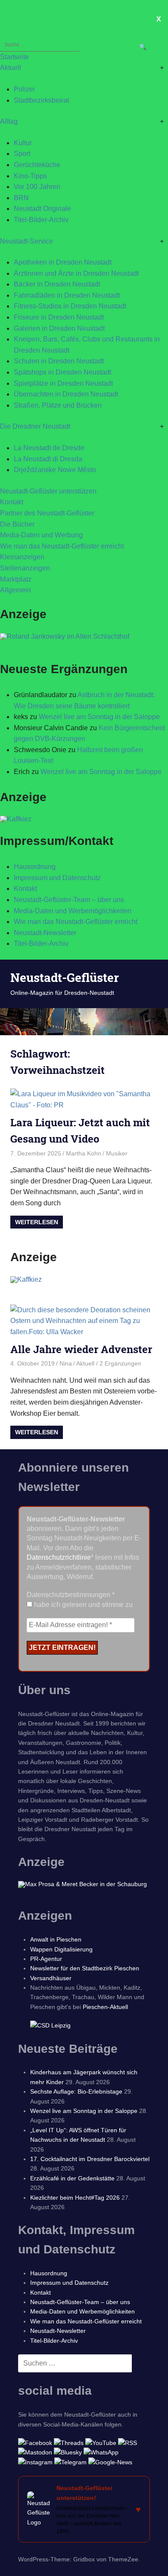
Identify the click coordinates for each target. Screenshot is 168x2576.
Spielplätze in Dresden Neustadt (63, 383)
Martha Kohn (84, 1153)
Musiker (117, 1153)
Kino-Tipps (30, 176)
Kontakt (12, 502)
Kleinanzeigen (22, 557)
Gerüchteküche (37, 165)
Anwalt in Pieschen (56, 1939)
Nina (66, 1363)
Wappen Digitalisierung (61, 1949)
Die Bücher (17, 524)
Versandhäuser (51, 1978)
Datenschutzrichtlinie (59, 1557)
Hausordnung (35, 867)
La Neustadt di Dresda (48, 459)
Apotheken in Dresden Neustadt (63, 262)
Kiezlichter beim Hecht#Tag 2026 (75, 2198)
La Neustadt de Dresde (49, 448)
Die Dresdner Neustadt (35, 426)
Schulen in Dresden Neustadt (59, 361)
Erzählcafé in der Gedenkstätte (72, 2178)
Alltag (9, 121)
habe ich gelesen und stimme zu (82, 1605)
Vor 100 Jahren (37, 187)
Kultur (23, 143)
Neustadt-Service (26, 241)
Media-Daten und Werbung (41, 535)
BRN (21, 198)
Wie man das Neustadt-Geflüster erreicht (62, 546)
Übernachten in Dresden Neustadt (66, 394)
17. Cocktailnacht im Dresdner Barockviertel (90, 2159)
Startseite (14, 57)
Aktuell (11, 68)
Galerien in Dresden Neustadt (59, 328)
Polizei (24, 89)
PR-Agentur (46, 1959)
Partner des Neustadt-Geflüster (47, 513)
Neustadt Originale (42, 209)
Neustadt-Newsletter (45, 933)
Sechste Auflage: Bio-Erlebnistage (76, 2091)
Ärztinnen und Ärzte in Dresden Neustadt (76, 273)
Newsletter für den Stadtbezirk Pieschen (85, 1968)
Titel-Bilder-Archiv (41, 220)
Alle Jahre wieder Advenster (81, 1349)
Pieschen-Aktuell (105, 2007)
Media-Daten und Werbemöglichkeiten (73, 911)
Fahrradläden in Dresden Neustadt (67, 295)
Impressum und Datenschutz (57, 878)
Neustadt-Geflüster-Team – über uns (69, 900)
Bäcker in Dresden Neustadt (57, 284)
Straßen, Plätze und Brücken (58, 405)
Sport (22, 154)
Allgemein (16, 590)
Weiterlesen (37, 1222)
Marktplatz (16, 579)
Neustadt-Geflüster (65, 977)
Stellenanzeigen (25, 568)
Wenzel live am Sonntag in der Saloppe (99, 717)
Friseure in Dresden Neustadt (59, 317)
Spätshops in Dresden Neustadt (62, 372)
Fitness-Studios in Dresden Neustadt (70, 306)
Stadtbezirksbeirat (41, 100)
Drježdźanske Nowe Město (55, 470)
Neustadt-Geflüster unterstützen (48, 491)
